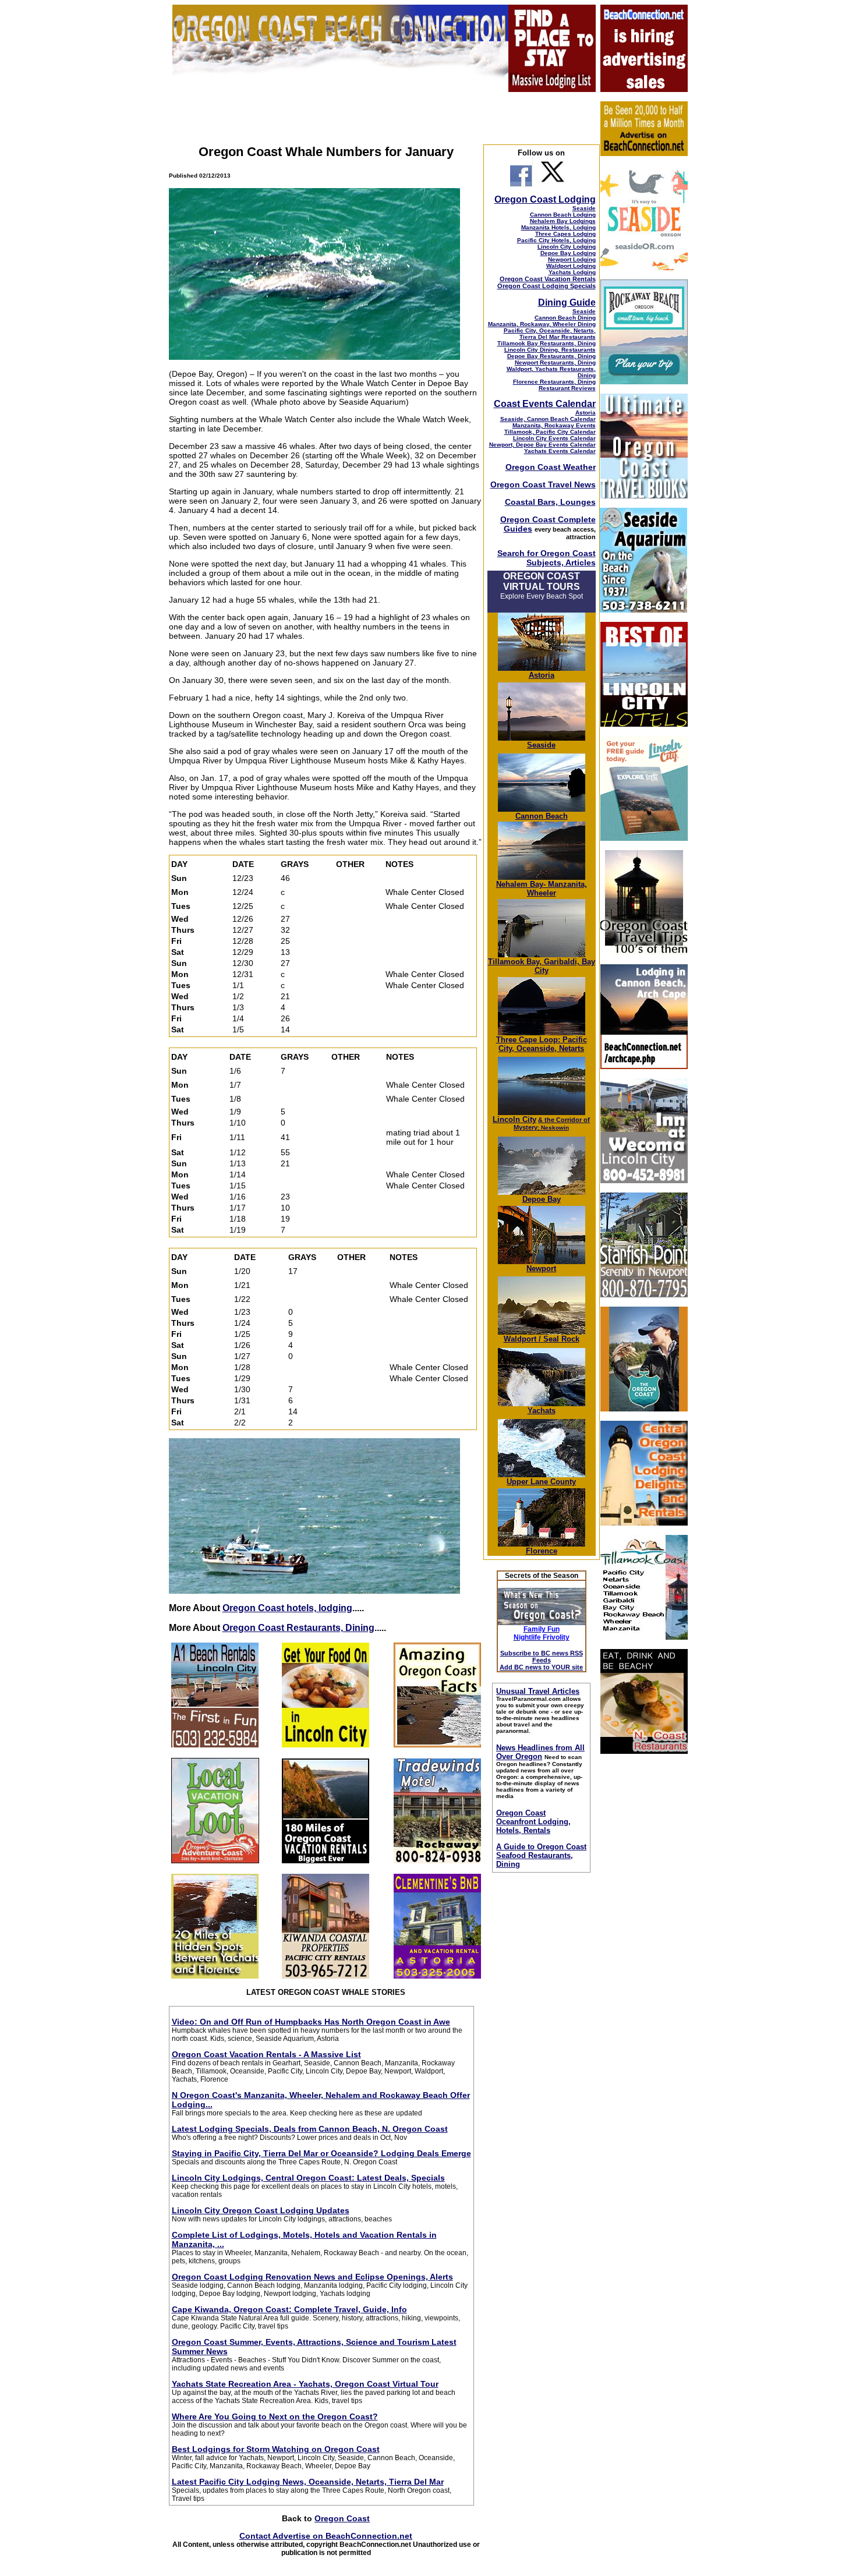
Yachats (542, 1411)
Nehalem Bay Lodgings (563, 221)
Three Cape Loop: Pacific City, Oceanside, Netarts (542, 1044)
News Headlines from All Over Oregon (540, 1752)
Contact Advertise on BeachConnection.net (326, 2536)
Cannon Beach (542, 816)
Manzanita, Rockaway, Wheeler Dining (542, 324)
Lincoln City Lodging (567, 247)
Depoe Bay (542, 1199)
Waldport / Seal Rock (542, 1339)
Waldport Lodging (571, 266)
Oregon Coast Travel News (543, 484)
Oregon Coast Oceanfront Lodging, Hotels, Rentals (533, 1822)
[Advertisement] (643, 1938)
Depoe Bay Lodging (568, 253)
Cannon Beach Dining (565, 318)
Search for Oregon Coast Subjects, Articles (547, 558)
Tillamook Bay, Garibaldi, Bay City (542, 966)
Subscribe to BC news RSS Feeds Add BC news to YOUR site (541, 1660)
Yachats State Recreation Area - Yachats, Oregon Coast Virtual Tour (305, 2384)
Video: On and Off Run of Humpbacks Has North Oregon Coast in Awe (311, 2022)
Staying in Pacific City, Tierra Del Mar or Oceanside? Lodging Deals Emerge (321, 2153)
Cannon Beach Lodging (563, 215)
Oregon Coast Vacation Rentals (548, 279)
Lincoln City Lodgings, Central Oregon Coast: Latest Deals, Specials (308, 2178)
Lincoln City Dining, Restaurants (550, 350)
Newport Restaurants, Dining (555, 362)
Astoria (586, 413)
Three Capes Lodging (565, 234)
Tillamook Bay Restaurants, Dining (547, 343)
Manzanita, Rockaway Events (554, 425)
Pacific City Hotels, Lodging (556, 240)
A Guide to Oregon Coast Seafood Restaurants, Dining (541, 1855)
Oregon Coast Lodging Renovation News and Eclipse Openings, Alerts (312, 2277)
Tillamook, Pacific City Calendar (550, 432)
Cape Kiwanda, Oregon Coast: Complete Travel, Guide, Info (289, 2309)
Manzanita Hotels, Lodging (558, 227)
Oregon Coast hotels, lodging (287, 1608)
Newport (541, 1268)
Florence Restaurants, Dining (554, 382)
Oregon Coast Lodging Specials (547, 286)
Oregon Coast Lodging (545, 199)
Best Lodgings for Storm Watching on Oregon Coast (276, 2449)
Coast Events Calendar (545, 404)
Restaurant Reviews (567, 388)
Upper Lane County (541, 1482)
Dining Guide (567, 302)
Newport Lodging (572, 259)
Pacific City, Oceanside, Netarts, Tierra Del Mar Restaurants (550, 334)
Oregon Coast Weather (551, 467)
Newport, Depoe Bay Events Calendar (542, 445)
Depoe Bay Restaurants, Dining (551, 356)
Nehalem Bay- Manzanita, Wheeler (542, 889)
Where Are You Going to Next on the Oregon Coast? (275, 2416)
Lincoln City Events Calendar (554, 438)
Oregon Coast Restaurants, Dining (298, 1628)
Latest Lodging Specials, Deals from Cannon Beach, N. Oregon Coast (310, 2129)
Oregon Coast (342, 2518)
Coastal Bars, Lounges (550, 502)
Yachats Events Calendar (560, 451)
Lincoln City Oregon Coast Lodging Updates (261, 2210)
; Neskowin (552, 1124)
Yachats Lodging (572, 272)
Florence (542, 1551)
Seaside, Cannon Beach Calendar (548, 419)
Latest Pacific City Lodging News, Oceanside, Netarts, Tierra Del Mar (308, 2482)
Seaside (584, 208)
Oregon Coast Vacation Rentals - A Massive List (266, 2054)
